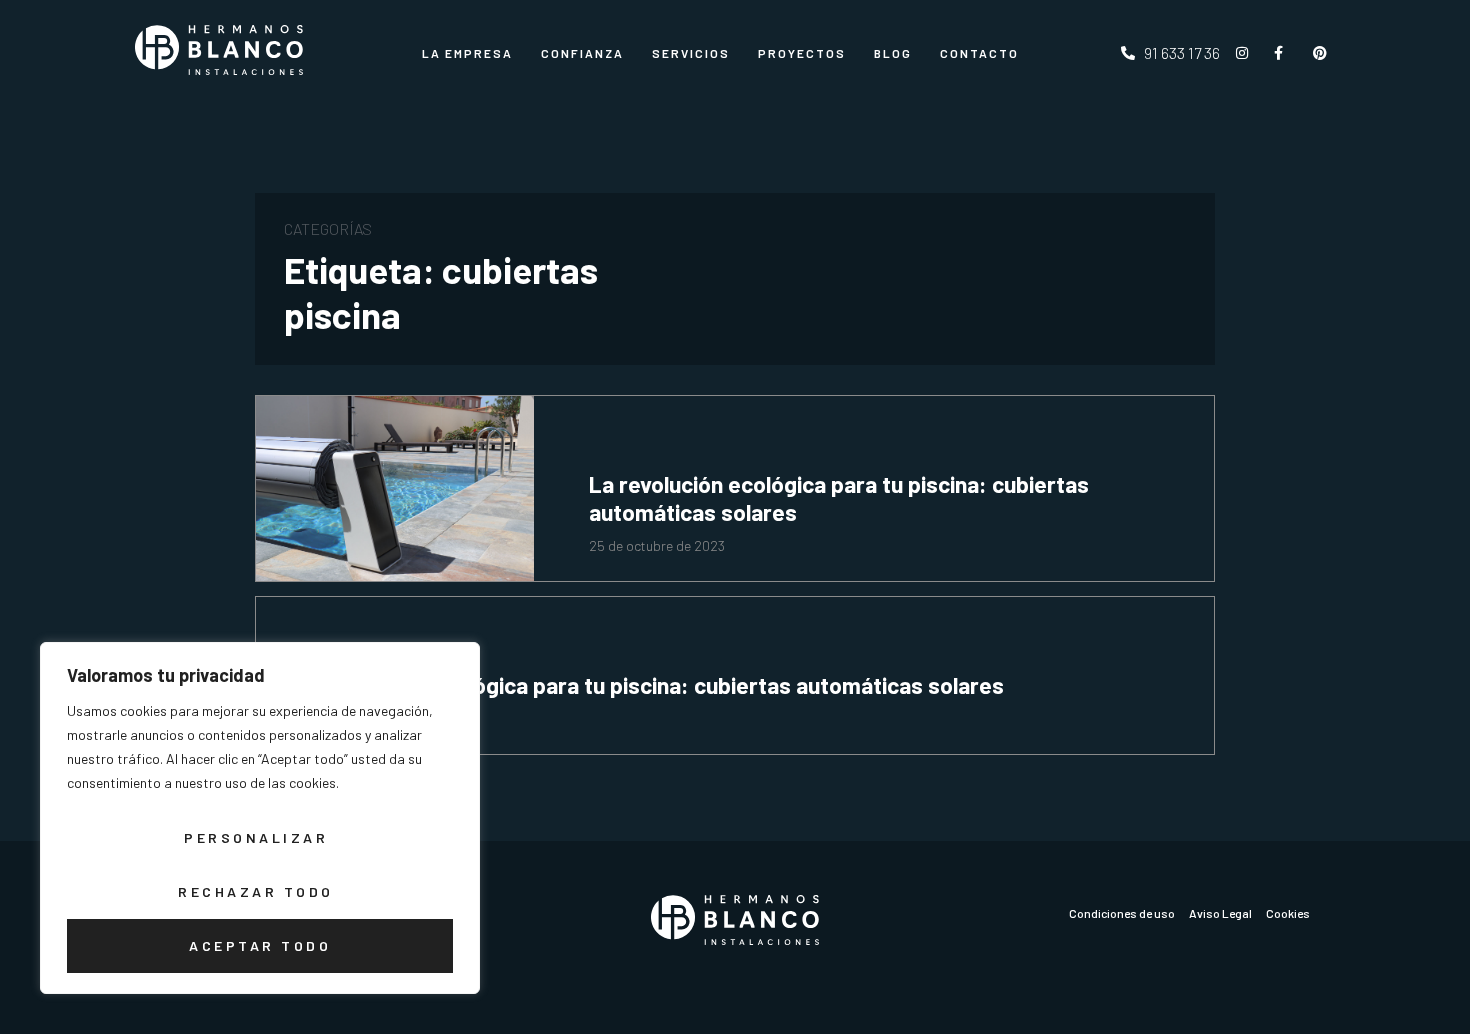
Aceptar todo (260, 945)
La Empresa (467, 53)
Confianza (582, 53)
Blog (893, 53)
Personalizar (256, 837)
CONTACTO (979, 53)
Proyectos (802, 53)
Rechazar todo (256, 891)
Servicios (691, 53)
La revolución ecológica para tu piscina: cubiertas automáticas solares (839, 498)
